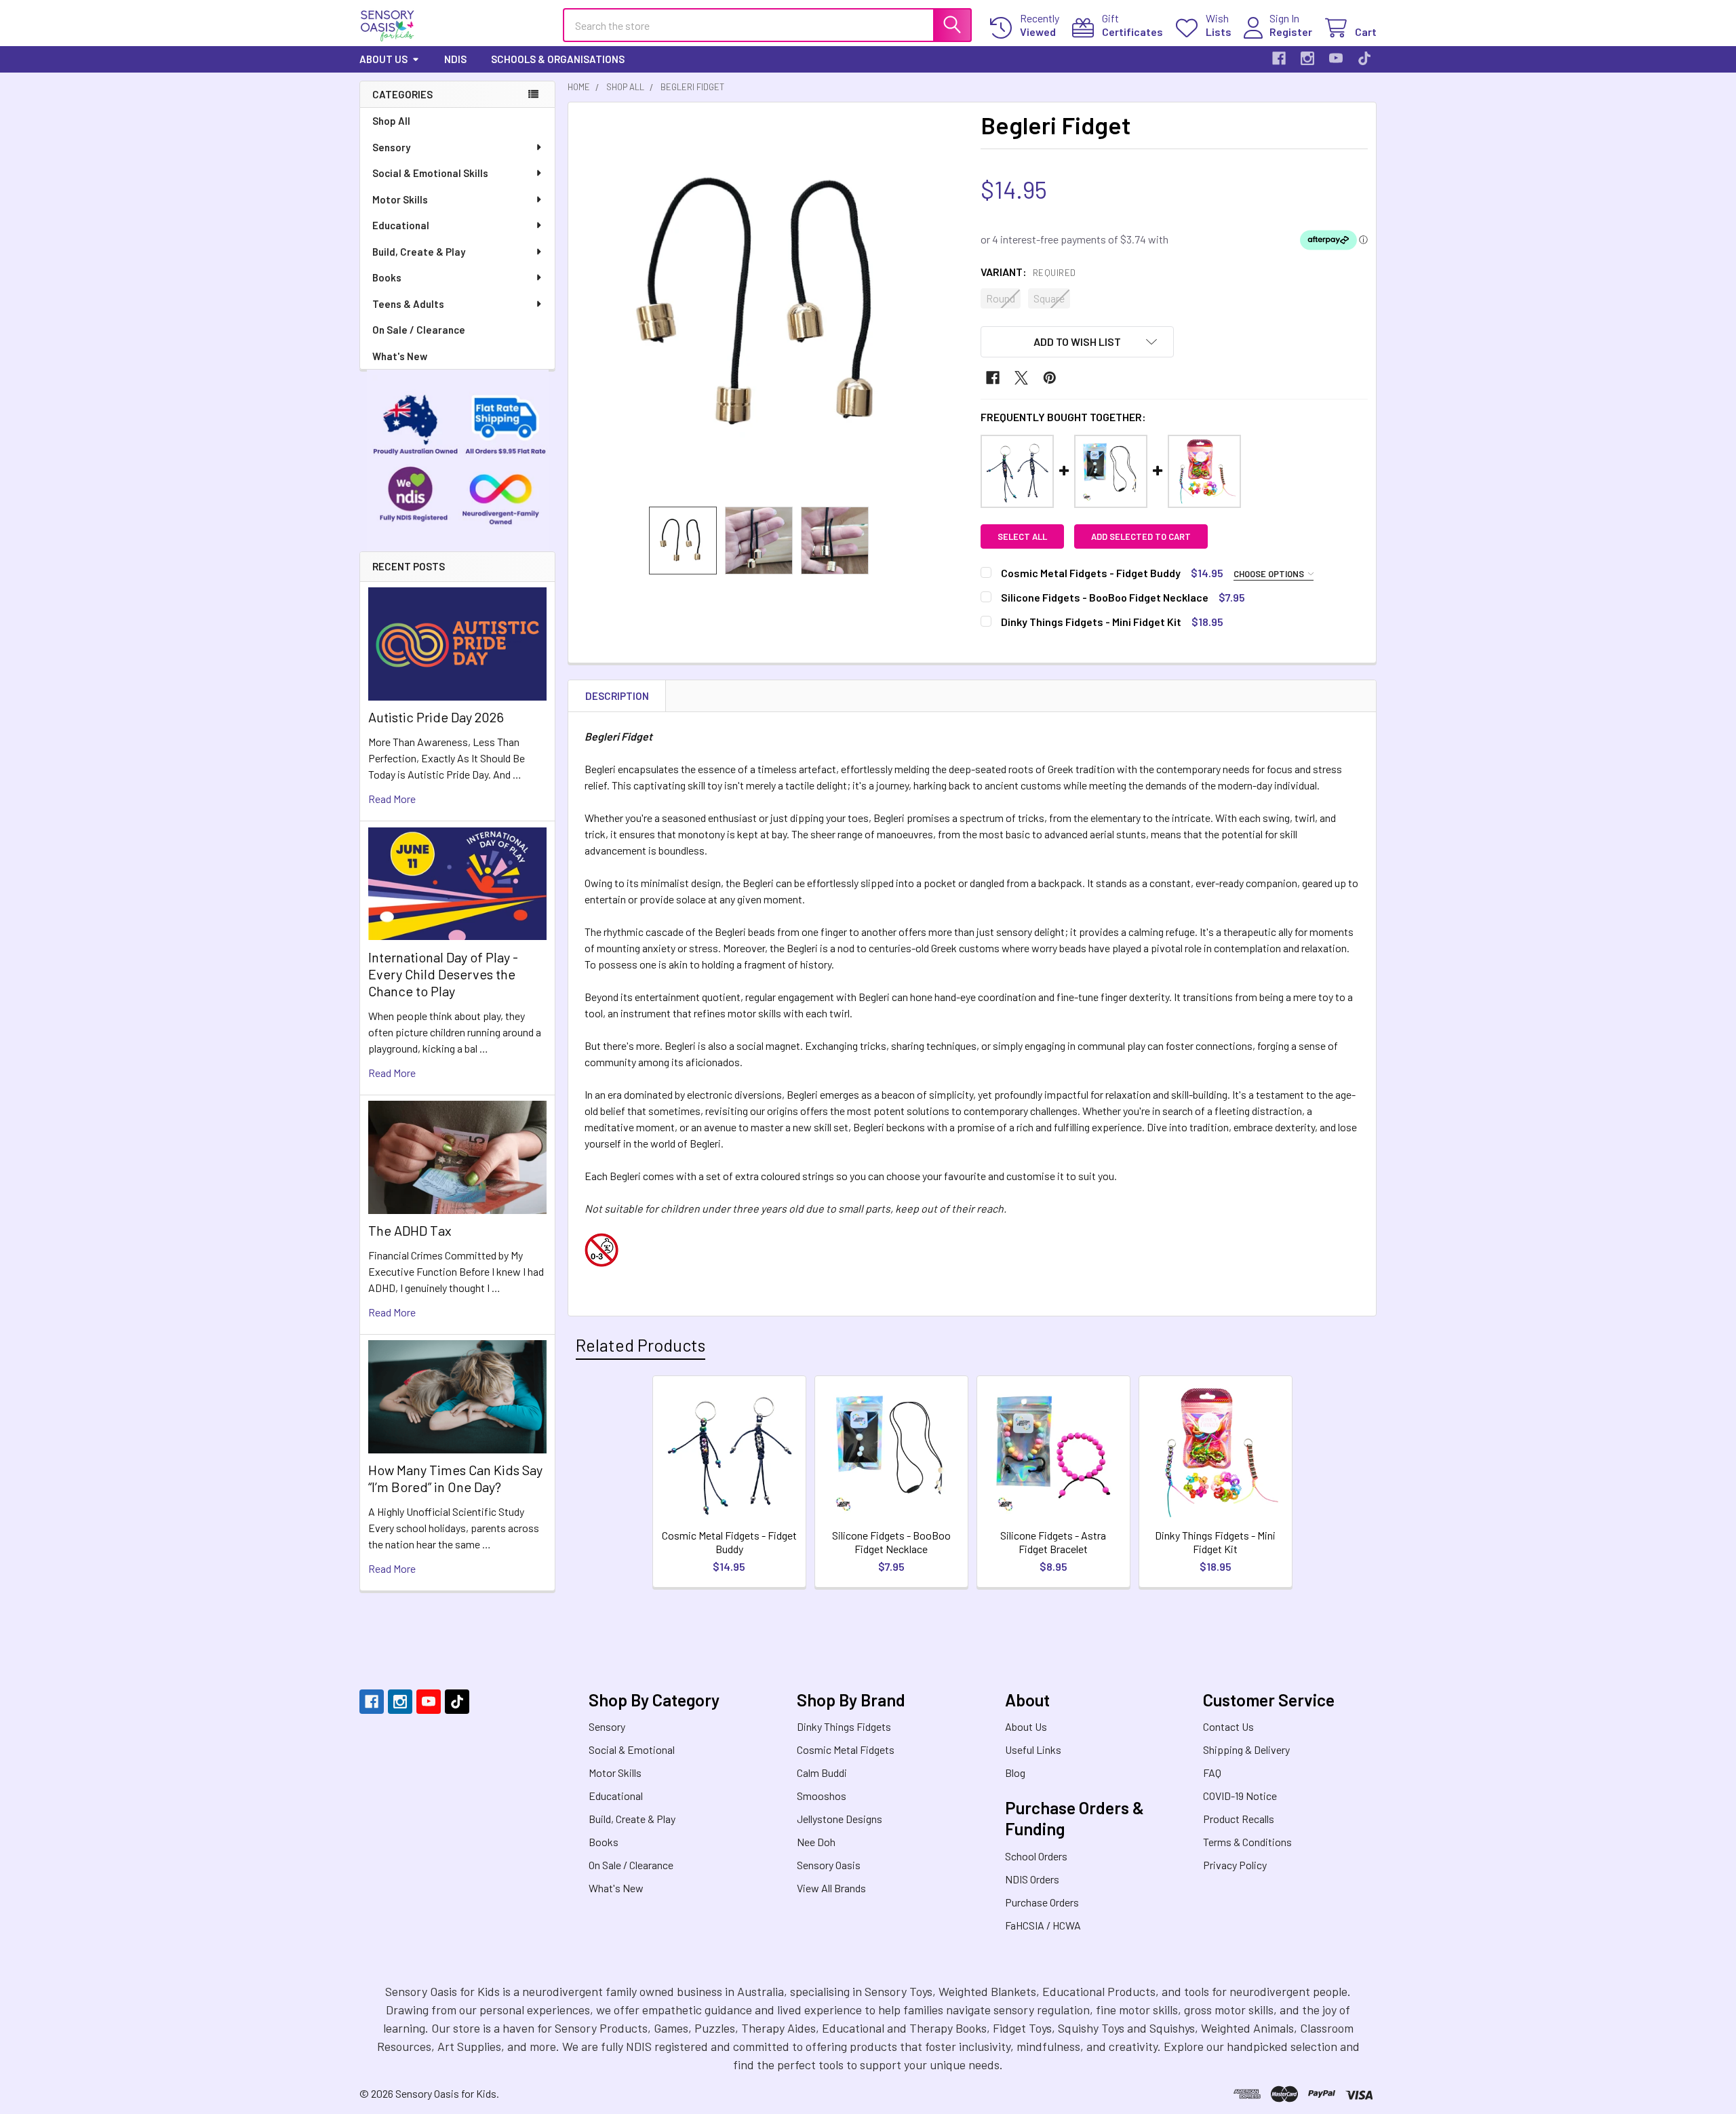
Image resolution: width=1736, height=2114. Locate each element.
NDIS (455, 59)
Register (1291, 32)
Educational (401, 225)
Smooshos (822, 1796)
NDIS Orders (1032, 1879)
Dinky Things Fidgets (844, 1726)
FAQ (1212, 1773)
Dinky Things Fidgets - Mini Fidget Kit (1215, 1542)
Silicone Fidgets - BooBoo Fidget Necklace (891, 1542)
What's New (400, 356)
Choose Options (1270, 574)
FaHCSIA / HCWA (1043, 1925)
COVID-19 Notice (1240, 1796)
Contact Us (1228, 1726)
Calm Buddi (822, 1773)
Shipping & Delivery (1246, 1749)
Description (617, 696)
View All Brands (831, 1888)
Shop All (391, 121)
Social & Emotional (632, 1749)
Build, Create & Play (419, 252)
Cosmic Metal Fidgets (846, 1749)
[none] (770, 305)
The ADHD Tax (410, 1230)
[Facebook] (1279, 58)
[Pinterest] (1050, 378)
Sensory (391, 147)
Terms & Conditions (1247, 1842)
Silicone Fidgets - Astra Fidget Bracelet (1053, 1542)
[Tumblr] (1364, 58)
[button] (1078, 342)
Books (387, 277)
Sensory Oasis (829, 1865)
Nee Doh (816, 1842)
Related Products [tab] (640, 1345)
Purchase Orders (1042, 1902)
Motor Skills (400, 199)
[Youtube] (1336, 58)
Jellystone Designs (840, 1819)
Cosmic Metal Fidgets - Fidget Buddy (729, 1542)
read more (392, 799)
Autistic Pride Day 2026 (436, 717)
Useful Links (1033, 1749)
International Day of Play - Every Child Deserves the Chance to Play (443, 974)
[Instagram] (1307, 58)
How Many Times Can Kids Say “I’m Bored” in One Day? (455, 1478)
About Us (383, 59)
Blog (1015, 1773)
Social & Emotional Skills (430, 173)
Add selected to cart (1141, 536)
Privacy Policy (1235, 1865)
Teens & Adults (408, 304)
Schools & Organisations (558, 59)
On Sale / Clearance (419, 330)
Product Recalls (1239, 1819)
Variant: (1028, 272)
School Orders (1036, 1856)
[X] (1021, 378)
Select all (1022, 536)
